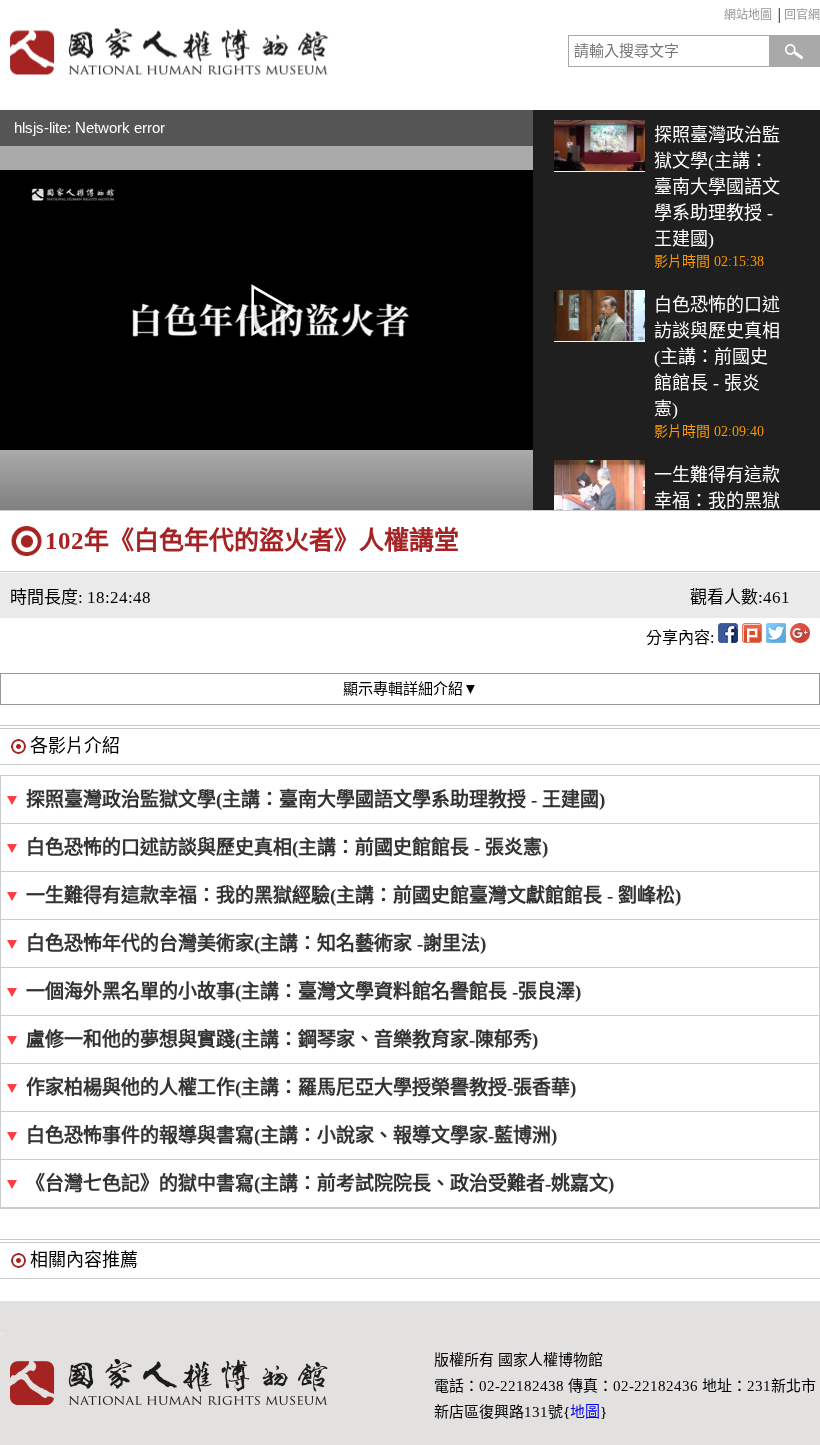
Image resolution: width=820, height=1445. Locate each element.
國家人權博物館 (201, 51)
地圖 (585, 1412)
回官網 (802, 15)
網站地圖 (748, 15)
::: (719, 17)
